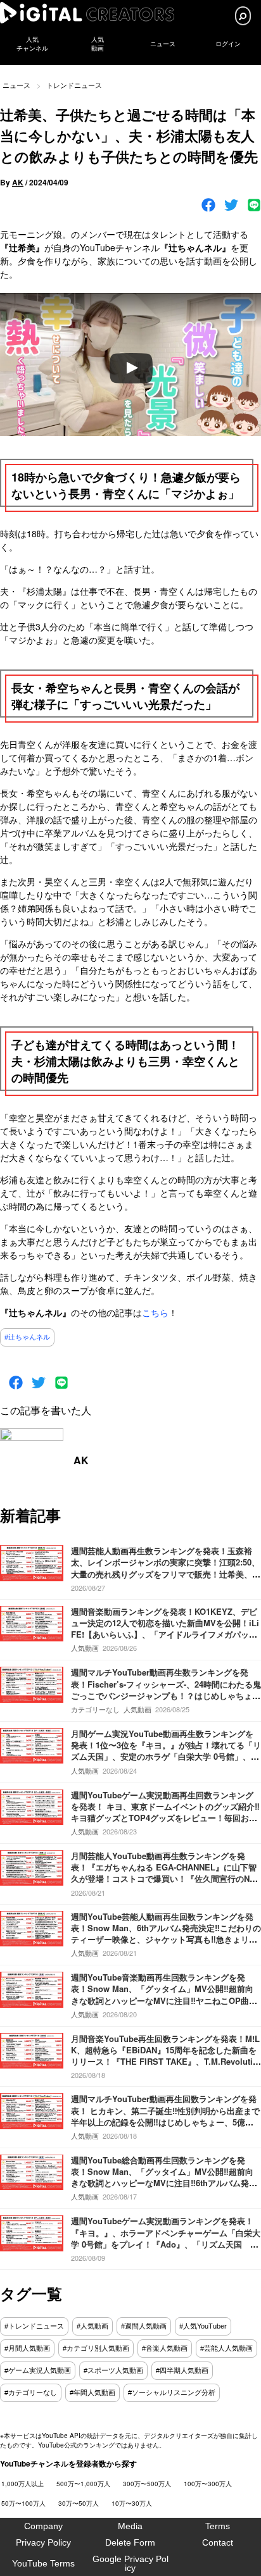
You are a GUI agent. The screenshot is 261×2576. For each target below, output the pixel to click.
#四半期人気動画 (182, 2370)
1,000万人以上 (22, 2484)
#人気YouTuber (203, 2326)
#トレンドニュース (34, 2326)
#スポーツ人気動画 (113, 2370)
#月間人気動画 (27, 2348)
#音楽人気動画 (165, 2348)
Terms (218, 2526)
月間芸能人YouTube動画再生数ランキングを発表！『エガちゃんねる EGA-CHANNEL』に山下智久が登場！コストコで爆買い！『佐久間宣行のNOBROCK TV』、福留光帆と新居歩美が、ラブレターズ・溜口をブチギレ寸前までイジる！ (164, 1879)
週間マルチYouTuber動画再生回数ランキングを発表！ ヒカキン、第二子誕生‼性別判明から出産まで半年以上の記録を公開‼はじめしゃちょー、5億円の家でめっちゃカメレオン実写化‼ (165, 2116)
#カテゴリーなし (31, 2392)
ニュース (163, 44)
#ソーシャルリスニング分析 (172, 2392)
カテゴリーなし (95, 1709)
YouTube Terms (43, 2563)
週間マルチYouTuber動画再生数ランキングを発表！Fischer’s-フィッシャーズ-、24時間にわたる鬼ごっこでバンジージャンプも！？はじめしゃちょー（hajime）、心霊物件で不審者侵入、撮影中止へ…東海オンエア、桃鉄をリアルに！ (166, 1695)
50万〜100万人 (23, 2503)
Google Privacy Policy (130, 2563)
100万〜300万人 (208, 2484)
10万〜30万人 (132, 2503)
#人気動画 (92, 2326)
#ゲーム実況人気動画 (38, 2370)
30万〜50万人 (79, 2503)
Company (43, 2526)
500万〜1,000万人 (83, 2484)
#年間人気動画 (92, 2392)
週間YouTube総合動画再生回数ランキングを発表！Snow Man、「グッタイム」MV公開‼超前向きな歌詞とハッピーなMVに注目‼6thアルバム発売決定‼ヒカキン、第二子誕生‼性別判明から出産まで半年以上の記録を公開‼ (164, 2183)
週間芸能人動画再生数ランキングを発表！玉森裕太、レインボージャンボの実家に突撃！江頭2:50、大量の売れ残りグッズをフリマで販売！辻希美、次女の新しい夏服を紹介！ (166, 1568)
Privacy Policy (43, 2542)
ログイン (228, 44)
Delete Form (130, 2542)
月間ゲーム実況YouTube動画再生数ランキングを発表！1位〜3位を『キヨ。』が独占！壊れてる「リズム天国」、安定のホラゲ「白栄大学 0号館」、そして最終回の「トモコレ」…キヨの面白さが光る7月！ (166, 1757)
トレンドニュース (74, 85)
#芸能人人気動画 (226, 2348)
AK (18, 182)
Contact (218, 2542)
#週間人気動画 (144, 2326)
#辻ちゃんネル (27, 1337)
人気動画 (85, 1648)
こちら (155, 1312)
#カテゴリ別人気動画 (96, 2348)
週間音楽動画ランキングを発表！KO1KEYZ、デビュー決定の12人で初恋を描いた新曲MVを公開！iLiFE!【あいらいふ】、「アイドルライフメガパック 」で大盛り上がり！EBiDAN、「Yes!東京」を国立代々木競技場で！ (165, 1634)
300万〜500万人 (147, 2484)
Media (130, 2526)
